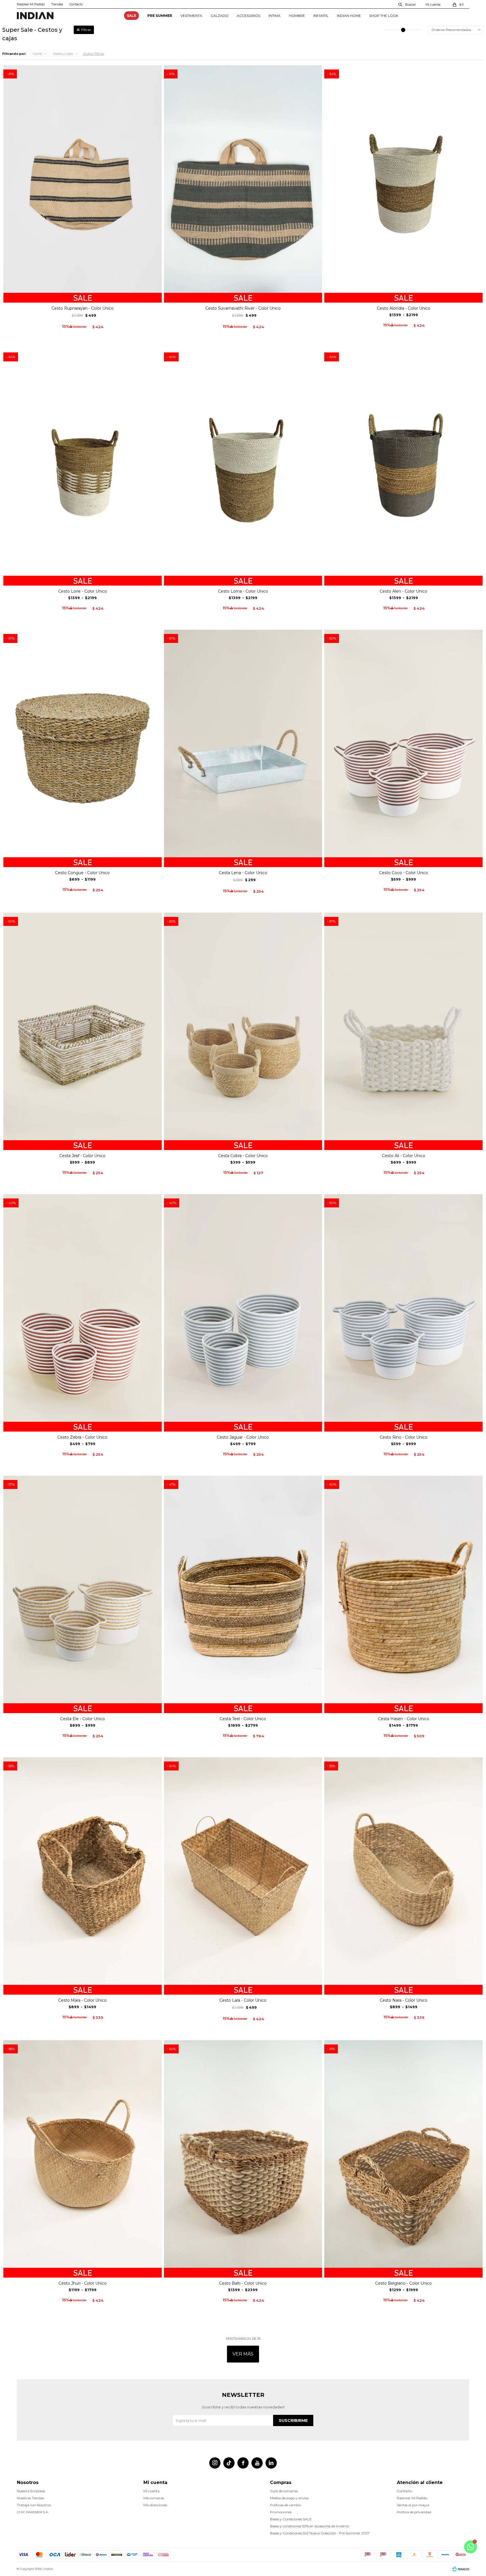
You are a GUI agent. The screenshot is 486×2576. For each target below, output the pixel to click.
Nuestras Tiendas (30, 2498)
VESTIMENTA (191, 16)
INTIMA (274, 16)
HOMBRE (297, 16)
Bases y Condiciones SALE (291, 2519)
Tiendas (57, 4)
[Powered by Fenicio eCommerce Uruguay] (461, 2569)
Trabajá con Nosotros (34, 2505)
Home (37, 54)
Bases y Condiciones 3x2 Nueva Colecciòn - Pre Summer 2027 (320, 2533)
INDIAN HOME (349, 16)
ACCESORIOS (248, 16)
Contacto (76, 4)
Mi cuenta (151, 2491)
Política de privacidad (414, 2512)
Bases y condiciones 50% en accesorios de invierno (310, 2526)
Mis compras (154, 2498)
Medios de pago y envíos (289, 2498)
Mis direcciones (155, 2505)
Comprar (83, 296)
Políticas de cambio (286, 2505)
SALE (131, 16)
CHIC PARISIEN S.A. (33, 2512)
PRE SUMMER (160, 16)
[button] (407, 4)
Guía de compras (284, 2491)
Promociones (281, 2512)
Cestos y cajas (63, 54)
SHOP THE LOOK (384, 16)
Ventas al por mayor (413, 2505)
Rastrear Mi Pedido (31, 4)
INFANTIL (321, 16)
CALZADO (220, 16)
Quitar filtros (93, 54)
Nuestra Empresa (31, 2491)
